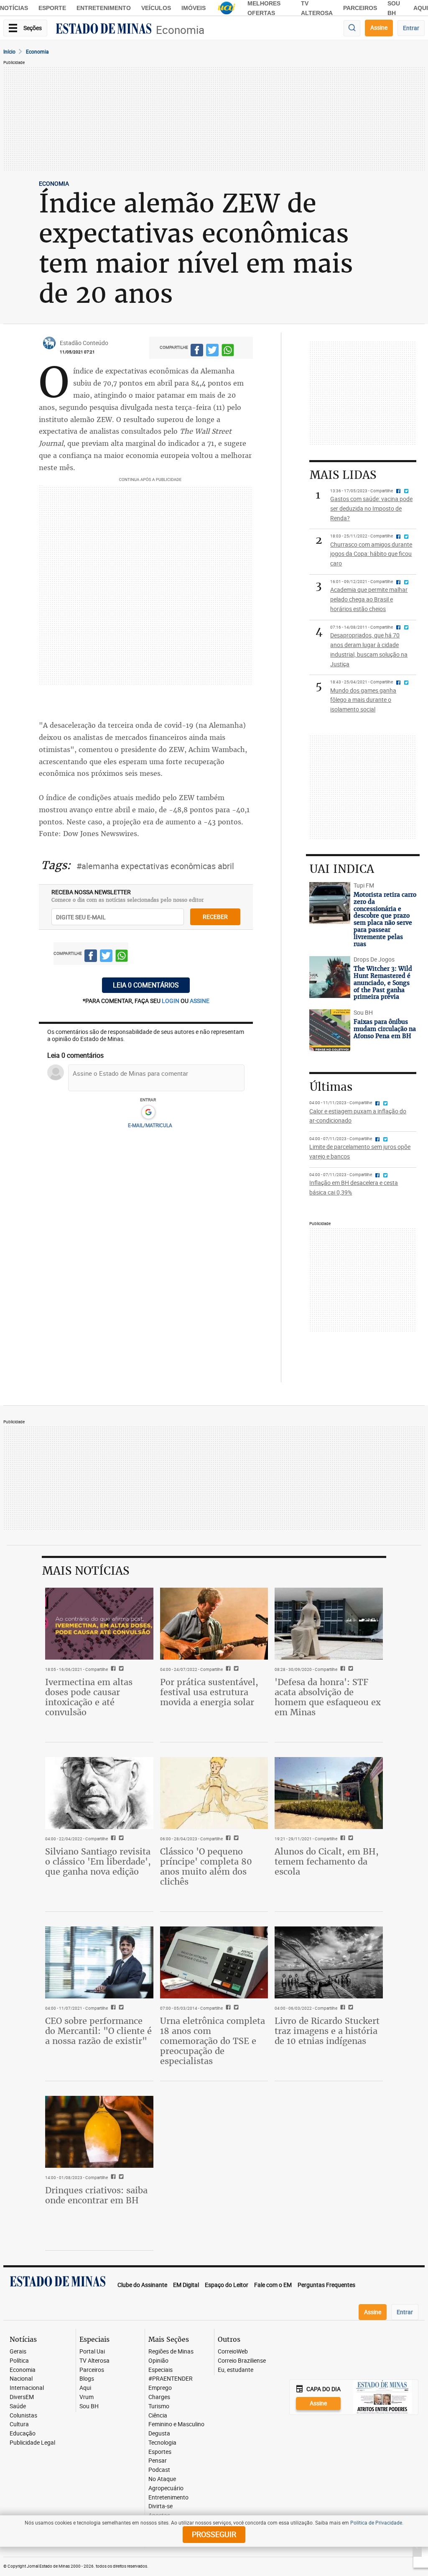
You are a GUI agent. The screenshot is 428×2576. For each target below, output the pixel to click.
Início (9, 51)
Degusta (159, 2434)
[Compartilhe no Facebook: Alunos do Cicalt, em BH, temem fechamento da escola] (342, 1839)
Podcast (159, 2470)
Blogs (87, 2379)
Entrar (411, 28)
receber (215, 917)
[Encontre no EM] (352, 28)
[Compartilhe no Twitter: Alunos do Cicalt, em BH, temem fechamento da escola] (350, 1839)
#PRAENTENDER (171, 2379)
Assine (379, 27)
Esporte (52, 8)
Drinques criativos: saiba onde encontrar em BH (96, 2195)
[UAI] (227, 8)
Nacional (21, 2379)
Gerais (18, 2352)
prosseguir (214, 2534)
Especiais (160, 2370)
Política (19, 2361)
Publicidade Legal (32, 2443)
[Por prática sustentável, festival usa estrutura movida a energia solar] (214, 1624)
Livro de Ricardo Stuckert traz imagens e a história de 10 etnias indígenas (327, 2031)
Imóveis (194, 8)
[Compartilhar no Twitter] (212, 351)
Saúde (18, 2406)
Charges (159, 2397)
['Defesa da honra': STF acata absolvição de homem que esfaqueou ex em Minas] (329, 1624)
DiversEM (22, 2397)
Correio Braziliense (242, 2361)
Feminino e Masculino (176, 2424)
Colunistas (23, 2416)
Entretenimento (104, 8)
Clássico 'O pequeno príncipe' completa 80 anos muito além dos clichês (206, 1866)
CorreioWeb (233, 2352)
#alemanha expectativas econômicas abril (155, 866)
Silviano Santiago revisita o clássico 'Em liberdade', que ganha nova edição (98, 1861)
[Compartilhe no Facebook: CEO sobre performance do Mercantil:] (112, 2008)
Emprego (160, 2388)
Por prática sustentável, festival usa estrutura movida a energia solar (209, 1692)
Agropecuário (166, 2488)
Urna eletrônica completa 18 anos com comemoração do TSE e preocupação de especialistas (213, 2041)
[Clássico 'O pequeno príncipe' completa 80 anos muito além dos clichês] (214, 1793)
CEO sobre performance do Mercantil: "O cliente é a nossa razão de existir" (98, 2031)
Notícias (14, 8)
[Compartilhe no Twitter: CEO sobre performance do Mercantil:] (120, 2008)
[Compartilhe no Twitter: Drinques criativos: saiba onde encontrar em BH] (120, 2177)
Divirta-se (160, 2506)
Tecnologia (162, 2443)
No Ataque (162, 2479)
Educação (23, 2434)
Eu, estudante (236, 2370)
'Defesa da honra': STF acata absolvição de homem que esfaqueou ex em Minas (328, 1697)
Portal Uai (92, 2352)
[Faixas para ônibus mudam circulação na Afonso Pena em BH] (330, 1030)
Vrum (87, 2397)
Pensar (158, 2461)
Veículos (156, 8)
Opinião (158, 2361)
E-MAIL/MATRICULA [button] (150, 1125)
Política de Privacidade (376, 2522)
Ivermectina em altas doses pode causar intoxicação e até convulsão (89, 1697)
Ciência (158, 2416)
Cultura (19, 2424)
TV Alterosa (94, 2361)
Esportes (160, 2452)
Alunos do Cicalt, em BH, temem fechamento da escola (327, 1861)
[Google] (148, 1113)
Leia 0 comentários (146, 985)
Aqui (85, 2388)
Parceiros (360, 8)
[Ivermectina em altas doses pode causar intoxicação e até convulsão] (99, 1624)
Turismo (159, 2406)
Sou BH (89, 2406)
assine (200, 1001)
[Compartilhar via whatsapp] (228, 351)
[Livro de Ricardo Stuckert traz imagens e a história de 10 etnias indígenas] (329, 1962)
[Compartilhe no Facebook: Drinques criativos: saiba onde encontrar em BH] (112, 2177)
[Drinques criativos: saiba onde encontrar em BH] (99, 2132)
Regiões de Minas (171, 2352)
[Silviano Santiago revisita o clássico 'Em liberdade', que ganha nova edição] (99, 1793)
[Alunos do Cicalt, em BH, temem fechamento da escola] (329, 1793)
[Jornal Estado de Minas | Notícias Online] (104, 30)
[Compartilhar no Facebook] (197, 351)
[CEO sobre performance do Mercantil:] (99, 1962)
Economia (180, 30)
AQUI (421, 8)
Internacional (27, 2388)
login (171, 1001)
